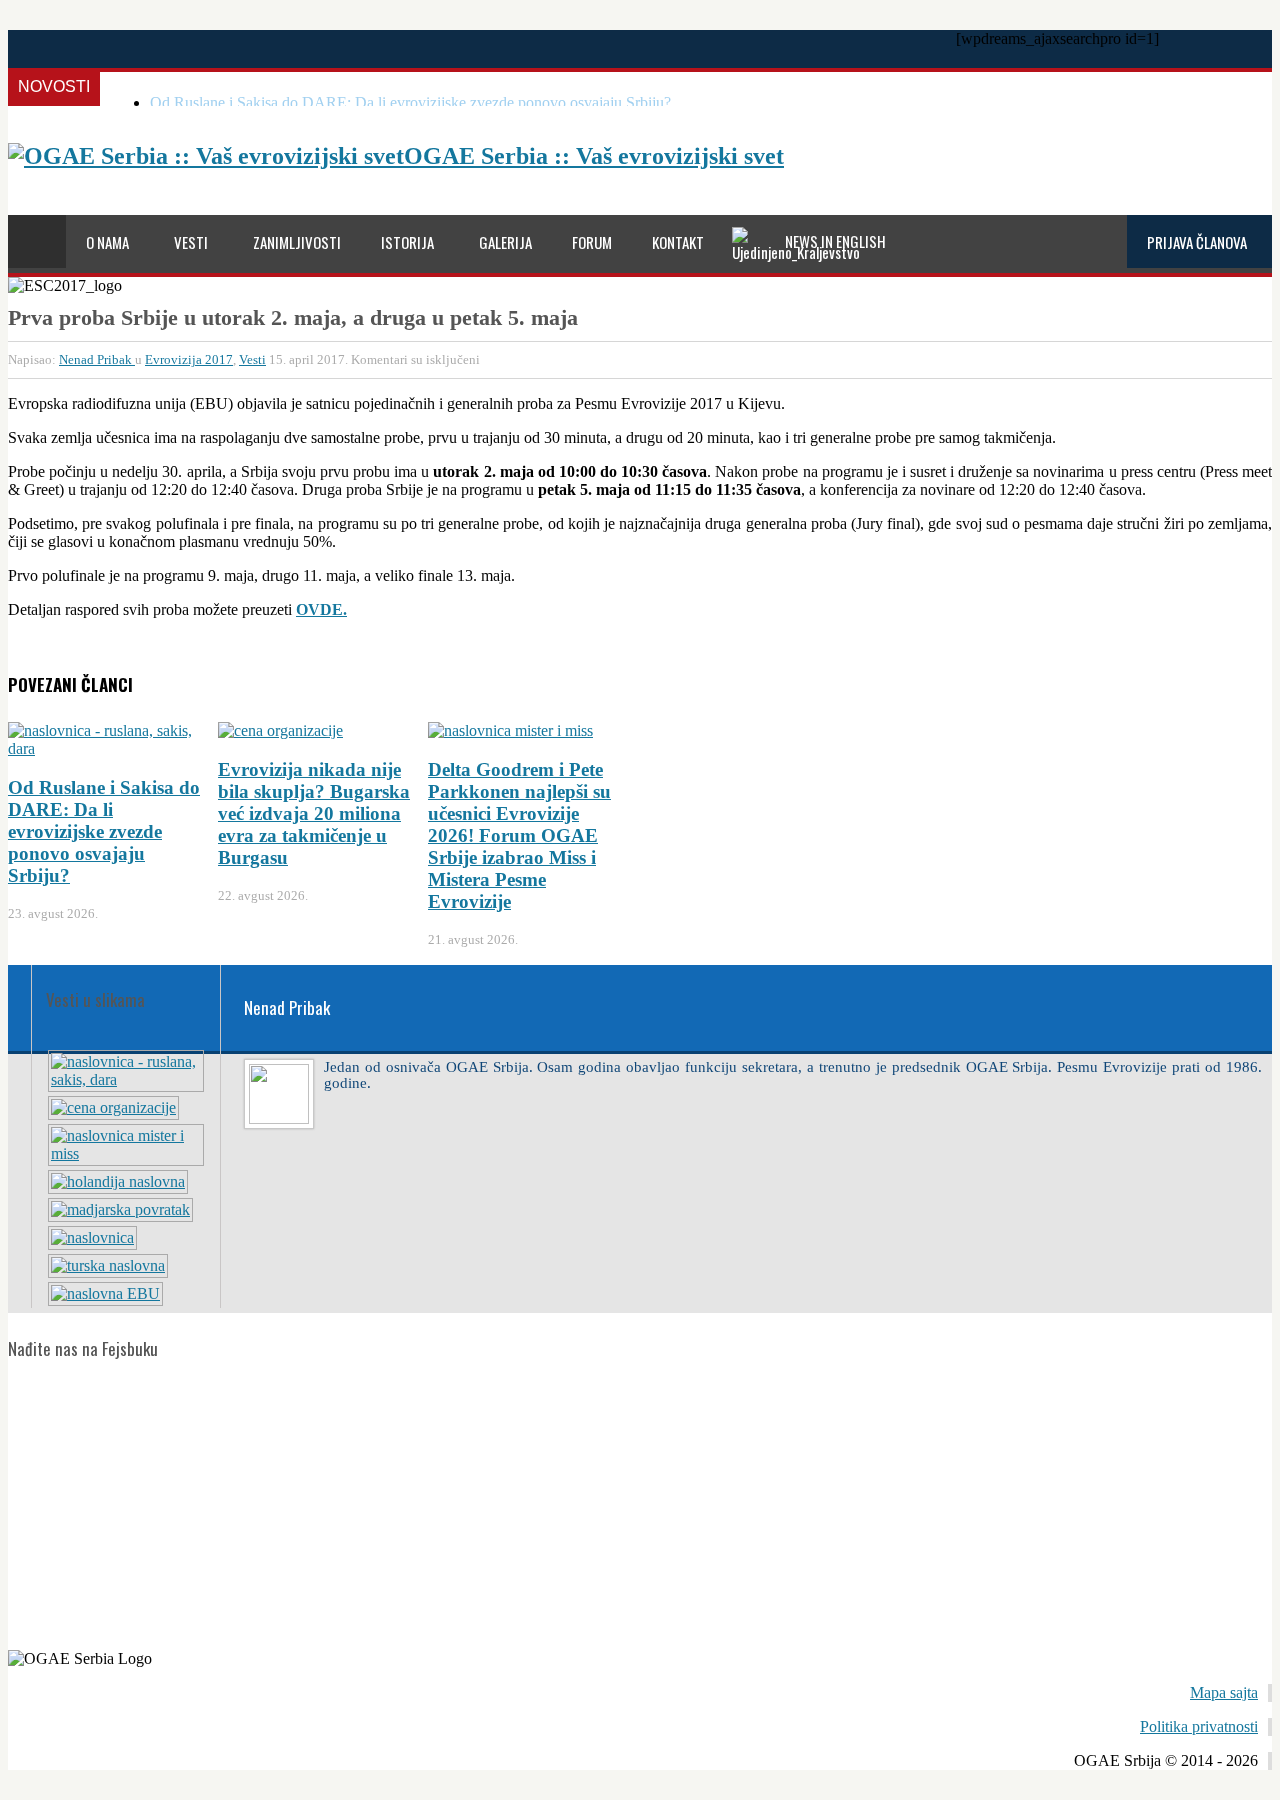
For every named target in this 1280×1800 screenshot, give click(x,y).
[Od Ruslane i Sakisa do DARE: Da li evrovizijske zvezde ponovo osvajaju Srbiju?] (126, 1079)
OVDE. (321, 609)
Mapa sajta (1224, 1692)
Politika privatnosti (1199, 1726)
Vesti (252, 359)
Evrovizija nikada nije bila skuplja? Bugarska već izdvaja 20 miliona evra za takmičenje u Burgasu (314, 813)
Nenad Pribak (97, 359)
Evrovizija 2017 (189, 359)
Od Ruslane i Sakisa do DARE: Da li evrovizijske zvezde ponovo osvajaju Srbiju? (410, 102)
